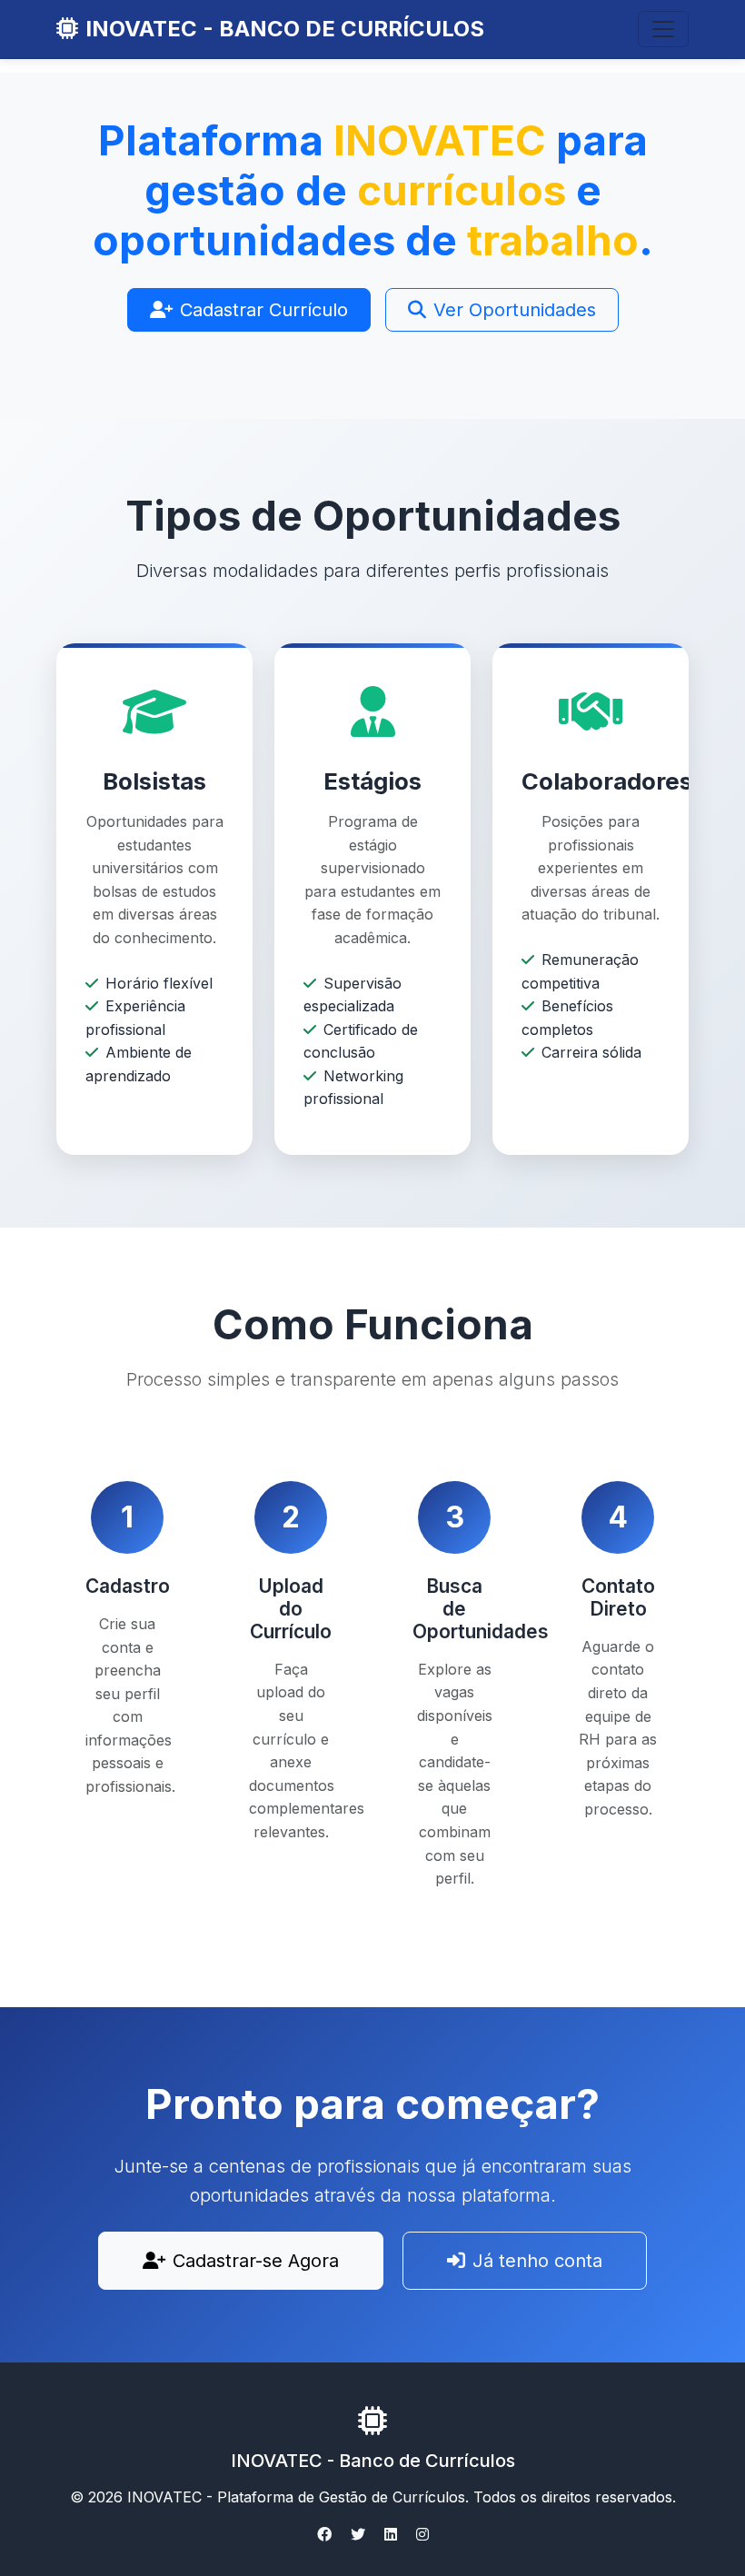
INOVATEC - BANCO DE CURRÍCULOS (285, 29)
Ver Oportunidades (515, 310)
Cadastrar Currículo (264, 310)
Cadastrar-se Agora (256, 2261)
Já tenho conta (537, 2261)
